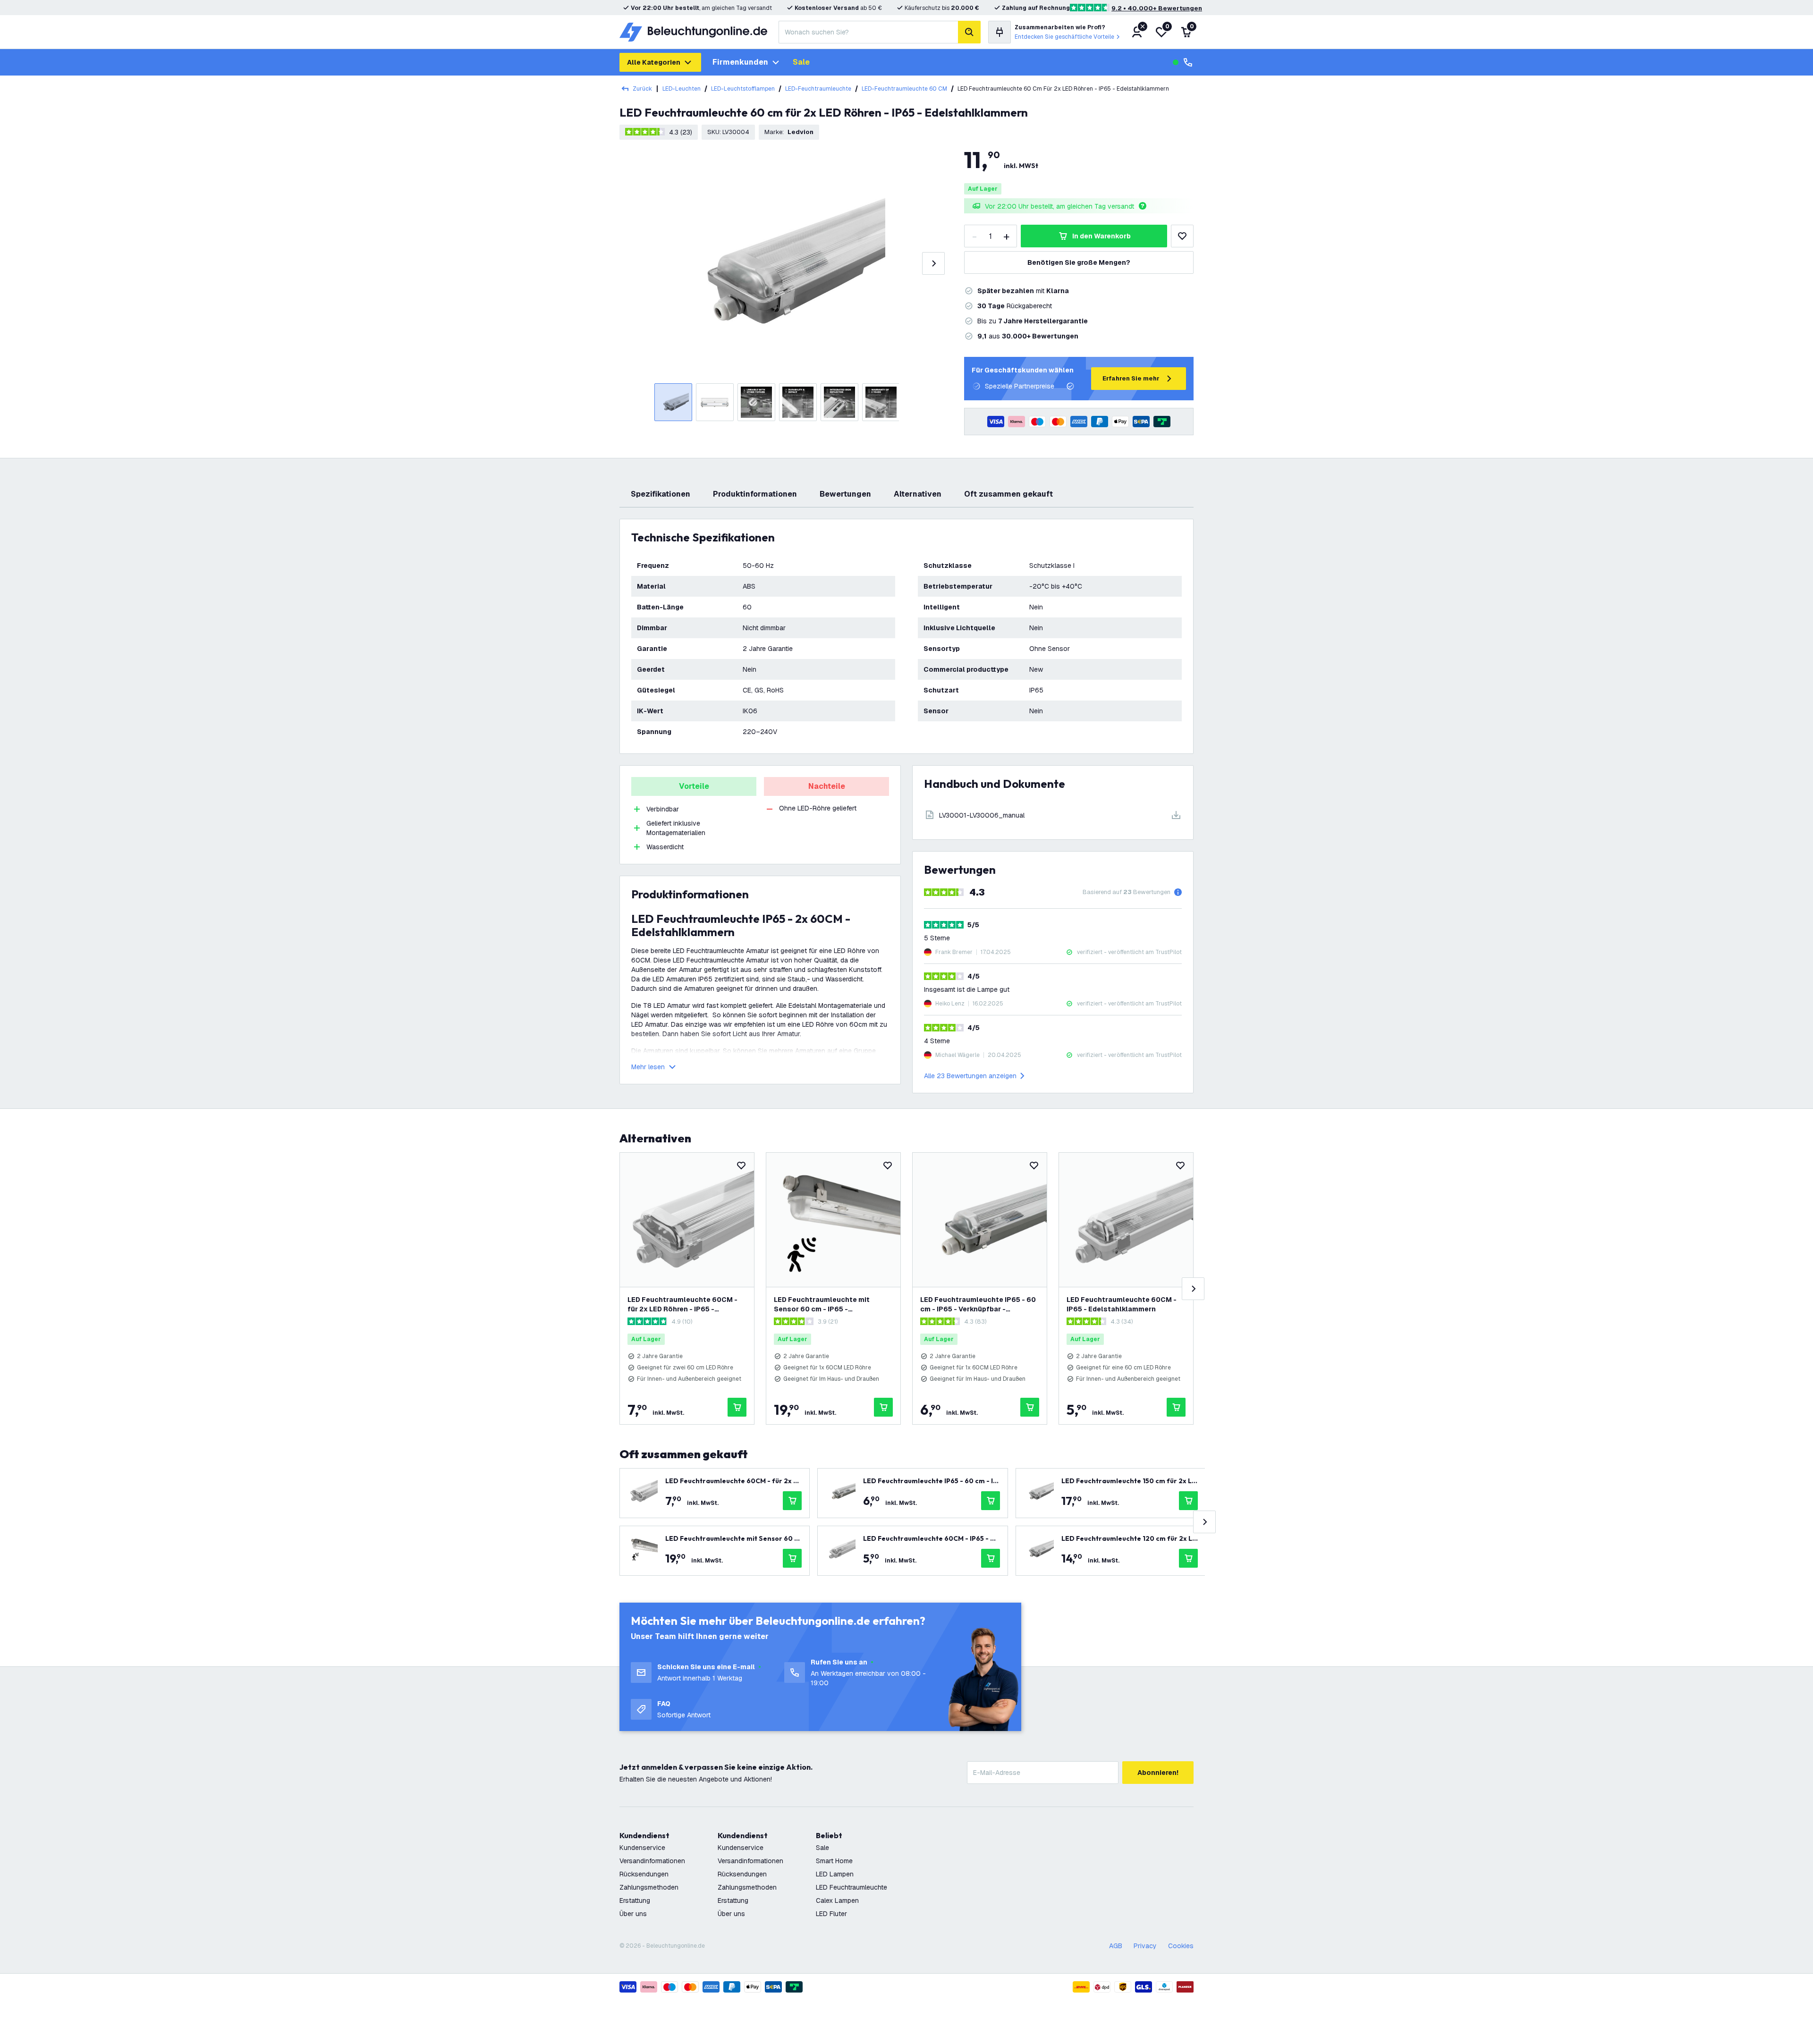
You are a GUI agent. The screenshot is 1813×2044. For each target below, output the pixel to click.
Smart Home (834, 1861)
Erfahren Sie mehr (1131, 378)
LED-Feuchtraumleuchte (818, 89)
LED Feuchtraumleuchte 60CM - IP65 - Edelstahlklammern (1122, 1304)
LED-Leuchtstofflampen (743, 89)
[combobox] (868, 32)
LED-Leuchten (682, 89)
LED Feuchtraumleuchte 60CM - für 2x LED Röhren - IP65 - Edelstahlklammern (682, 1305)
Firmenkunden (740, 62)
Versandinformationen (652, 1861)
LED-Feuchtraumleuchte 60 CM (904, 89)
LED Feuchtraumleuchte (851, 1887)
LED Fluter (831, 1914)
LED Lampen (835, 1874)
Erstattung (635, 1900)
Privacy (1145, 1946)
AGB (1116, 1946)
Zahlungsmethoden (649, 1887)
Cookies (1181, 1946)
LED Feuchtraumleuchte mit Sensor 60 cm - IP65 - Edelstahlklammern (822, 1305)
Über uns (633, 1914)
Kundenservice (642, 1848)
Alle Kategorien (654, 62)
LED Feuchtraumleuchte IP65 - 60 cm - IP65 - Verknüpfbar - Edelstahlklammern (978, 1305)
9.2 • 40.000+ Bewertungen (1157, 8)
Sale (801, 62)
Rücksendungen (644, 1874)
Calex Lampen (837, 1900)
